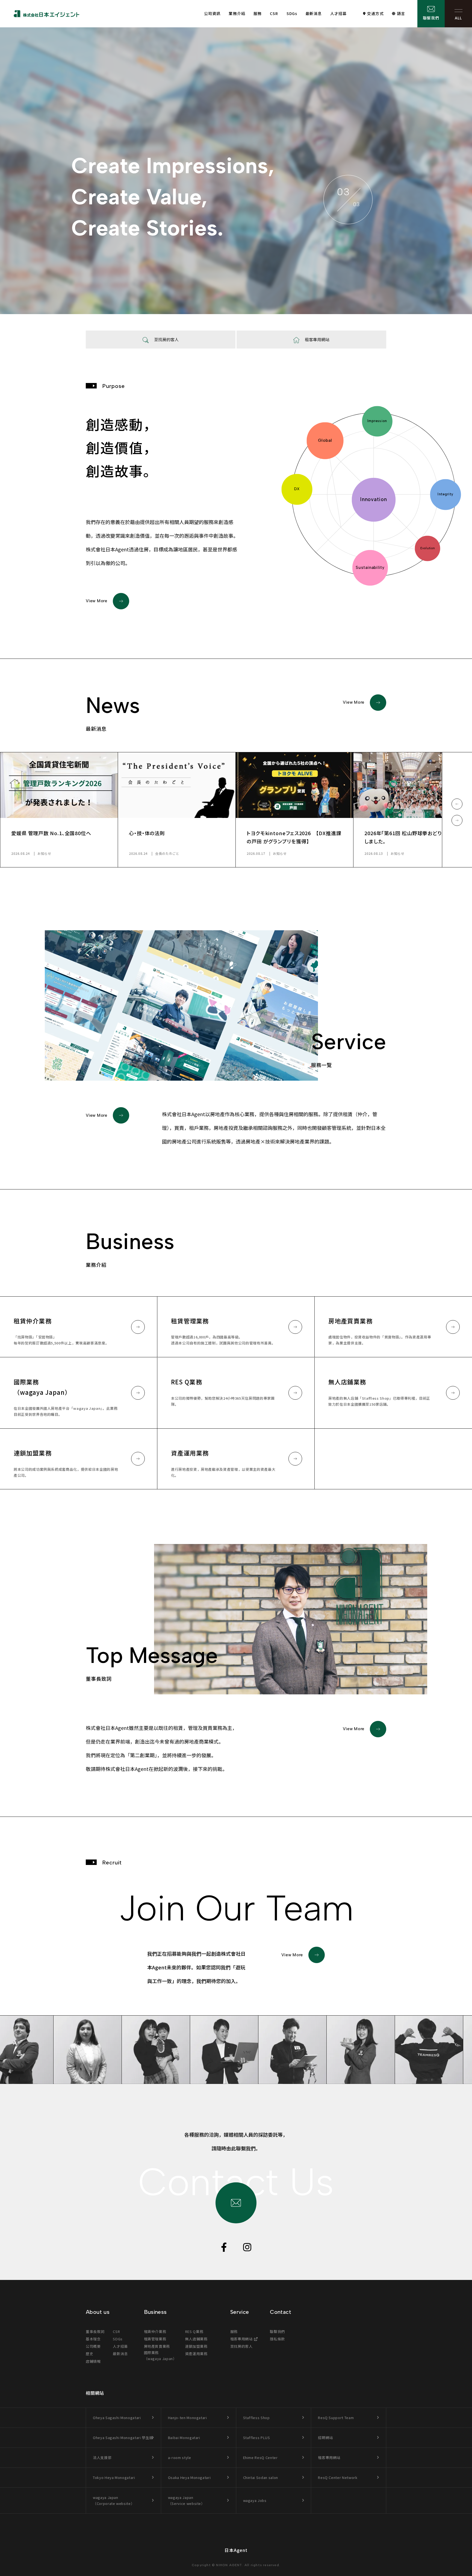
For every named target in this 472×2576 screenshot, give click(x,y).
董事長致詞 (95, 2331)
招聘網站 (325, 2438)
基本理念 (93, 2339)
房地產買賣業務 (157, 2346)
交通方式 (375, 13)
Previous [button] (457, 804)
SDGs (292, 13)
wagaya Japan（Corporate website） (114, 2500)
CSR (274, 13)
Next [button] (457, 820)
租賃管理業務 (155, 2339)
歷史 (89, 2354)
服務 (258, 13)
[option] (59, 810)
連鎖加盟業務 (196, 2346)
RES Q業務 (194, 2331)
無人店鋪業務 (196, 2339)
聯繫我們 (431, 18)
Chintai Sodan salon (261, 2477)
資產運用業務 (196, 2354)
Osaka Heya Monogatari (189, 2477)
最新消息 (314, 13)
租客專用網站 (241, 2339)
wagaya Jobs (255, 2500)
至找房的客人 (241, 2346)
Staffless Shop (256, 2418)
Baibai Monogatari (184, 2438)
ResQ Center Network (338, 2477)
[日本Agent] (46, 14)
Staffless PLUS (257, 2438)
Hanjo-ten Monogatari (188, 2418)
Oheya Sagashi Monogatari (117, 2418)
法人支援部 (102, 2457)
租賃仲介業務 (155, 2331)
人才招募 (338, 13)
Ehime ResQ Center (260, 2457)
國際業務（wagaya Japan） (160, 2356)
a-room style (180, 2457)
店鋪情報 (93, 2361)
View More (97, 601)
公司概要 (93, 2346)
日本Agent (236, 2550)
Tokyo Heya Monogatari (114, 2477)
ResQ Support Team (336, 2418)
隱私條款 (277, 2339)
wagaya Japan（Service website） (186, 2500)
